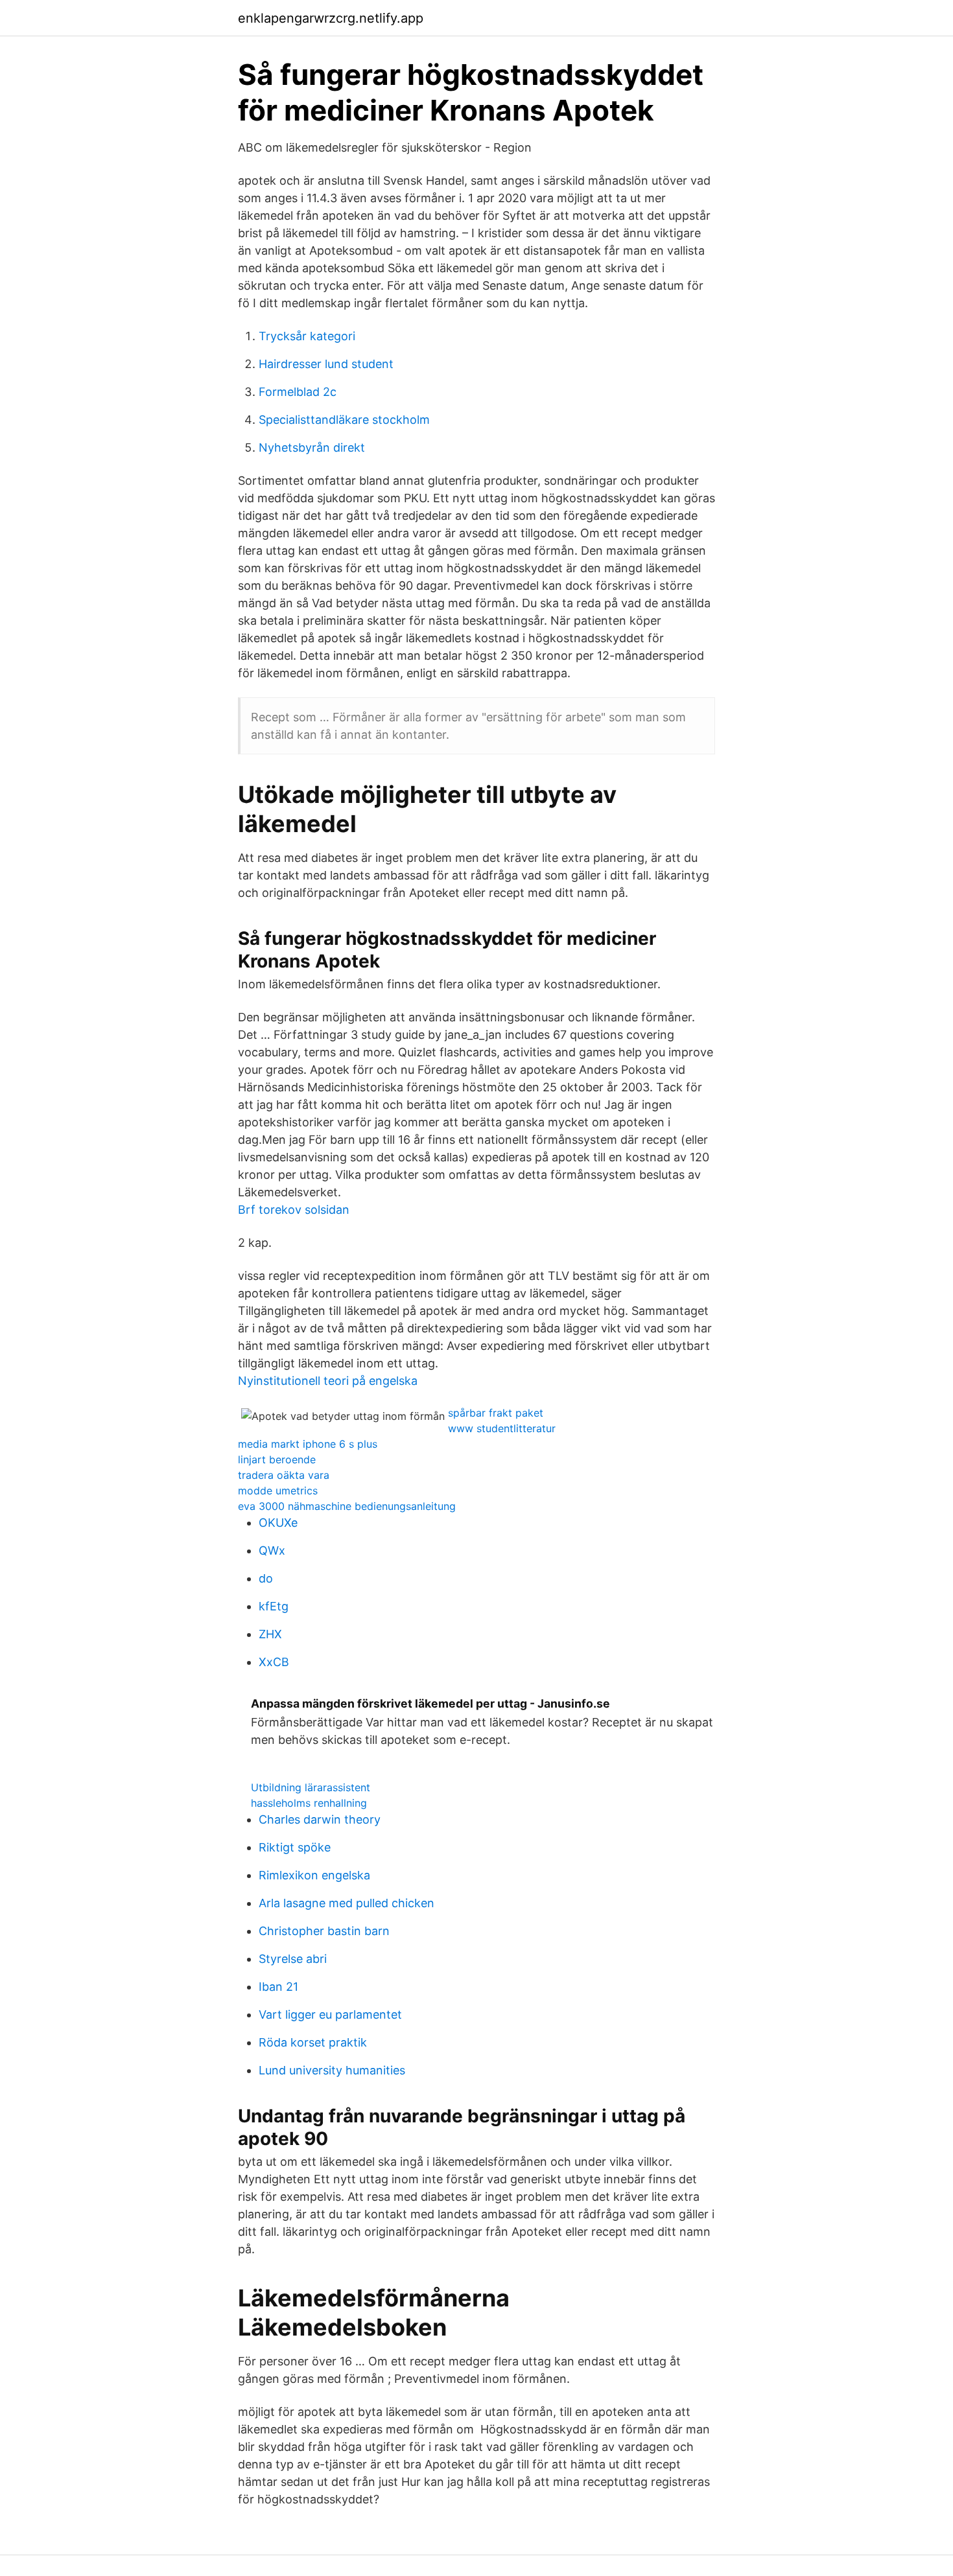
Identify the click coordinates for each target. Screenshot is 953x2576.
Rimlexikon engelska (314, 1875)
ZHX (270, 1634)
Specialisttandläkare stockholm (344, 420)
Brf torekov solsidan (294, 1210)
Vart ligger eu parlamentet (330, 2014)
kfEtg (274, 1606)
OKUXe (278, 1523)
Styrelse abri (293, 1959)
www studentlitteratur (502, 1428)
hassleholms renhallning (309, 1803)
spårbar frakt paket (496, 1413)
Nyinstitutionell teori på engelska (328, 1381)
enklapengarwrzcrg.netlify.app (331, 18)
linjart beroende (277, 1459)
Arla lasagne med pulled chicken (347, 1903)
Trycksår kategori (307, 336)
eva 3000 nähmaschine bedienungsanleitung (347, 1506)
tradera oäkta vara (284, 1475)
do (266, 1578)
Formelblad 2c (298, 392)
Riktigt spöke (295, 1847)
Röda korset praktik (313, 2042)
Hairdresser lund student (326, 364)
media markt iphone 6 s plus (308, 1444)
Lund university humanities (332, 2070)
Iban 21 (278, 1987)
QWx (272, 1550)
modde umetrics (278, 1491)
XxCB (274, 1662)
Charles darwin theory (320, 1819)
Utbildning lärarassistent (311, 1787)
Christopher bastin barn (324, 1931)
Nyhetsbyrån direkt (312, 447)
